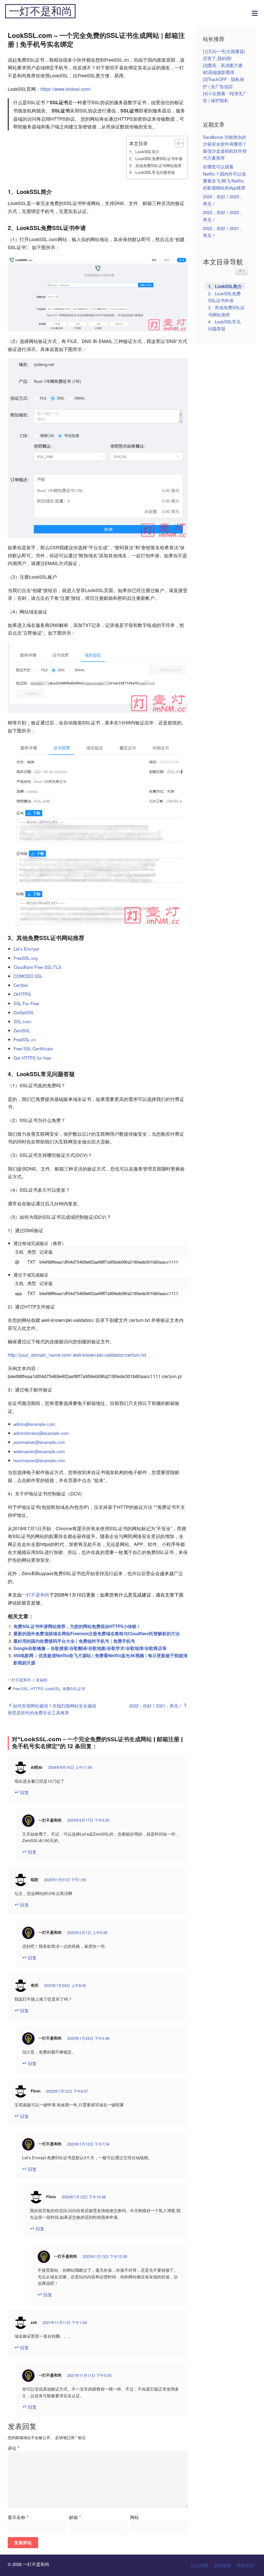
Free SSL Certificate (33, 1048)
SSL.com (22, 1021)
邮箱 (75, 2517)
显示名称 (18, 2517)
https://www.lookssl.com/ (66, 89)
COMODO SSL (28, 976)
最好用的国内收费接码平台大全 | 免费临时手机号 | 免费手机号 (74, 1641)
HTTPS (37, 1688)
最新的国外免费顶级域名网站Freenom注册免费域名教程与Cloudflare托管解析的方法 (97, 1633)
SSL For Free (26, 1003)
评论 (14, 2448)
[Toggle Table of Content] (177, 143)
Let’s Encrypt (26, 949)
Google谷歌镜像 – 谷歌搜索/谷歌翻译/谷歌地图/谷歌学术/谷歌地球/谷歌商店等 (90, 1648)
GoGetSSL (24, 1012)
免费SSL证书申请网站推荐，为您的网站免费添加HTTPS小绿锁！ (77, 1626)
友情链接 (222, 2565)
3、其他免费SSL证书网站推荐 (155, 165)
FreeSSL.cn (25, 1039)
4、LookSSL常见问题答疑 (152, 172)
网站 (135, 2517)
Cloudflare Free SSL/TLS (37, 967)
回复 (24, 1792)
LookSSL (53, 1688)
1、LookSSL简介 (144, 151)
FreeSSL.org (25, 958)
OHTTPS (22, 994)
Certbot (21, 985)
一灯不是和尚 (40, 11)
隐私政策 (245, 2565)
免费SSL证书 (74, 1688)
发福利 (42, 1680)
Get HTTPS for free (32, 1058)
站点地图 (200, 2565)
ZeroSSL (22, 1030)
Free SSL (20, 1688)
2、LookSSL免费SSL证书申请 (156, 158)
